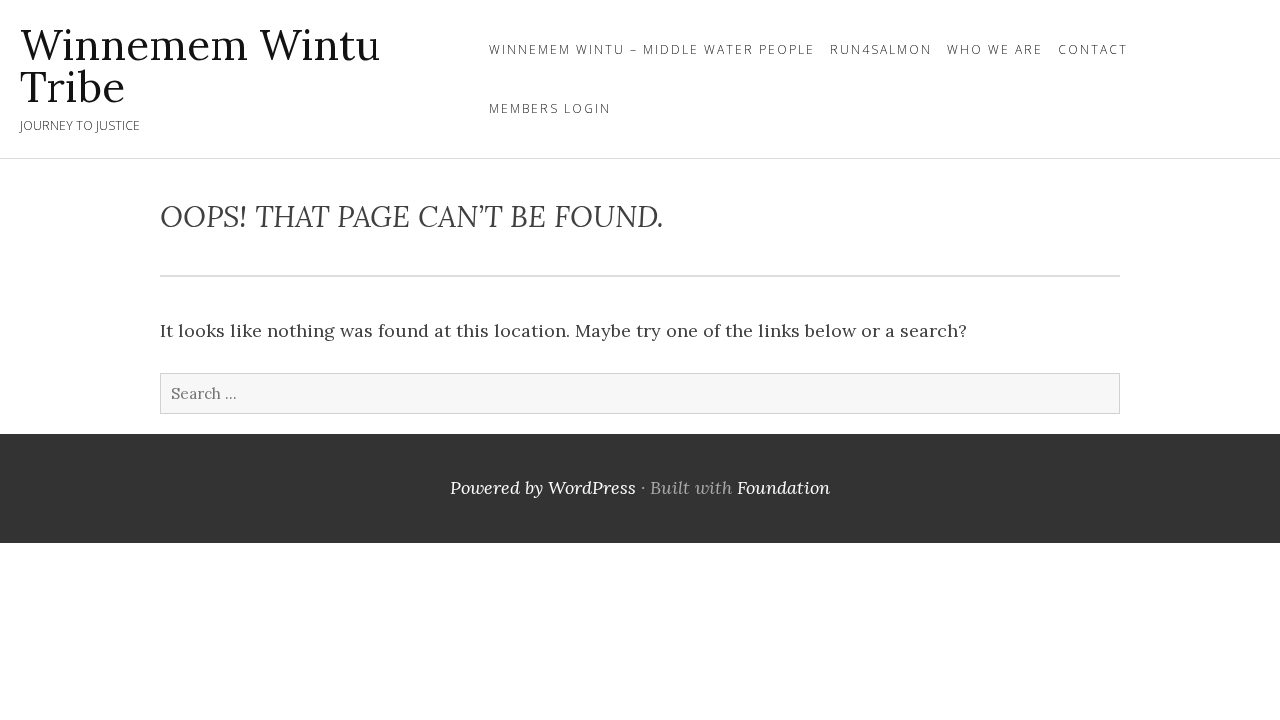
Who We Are (995, 49)
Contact (1093, 49)
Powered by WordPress (543, 487)
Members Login (550, 108)
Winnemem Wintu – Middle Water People (652, 49)
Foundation (783, 487)
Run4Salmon (881, 49)
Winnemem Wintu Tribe (200, 66)
